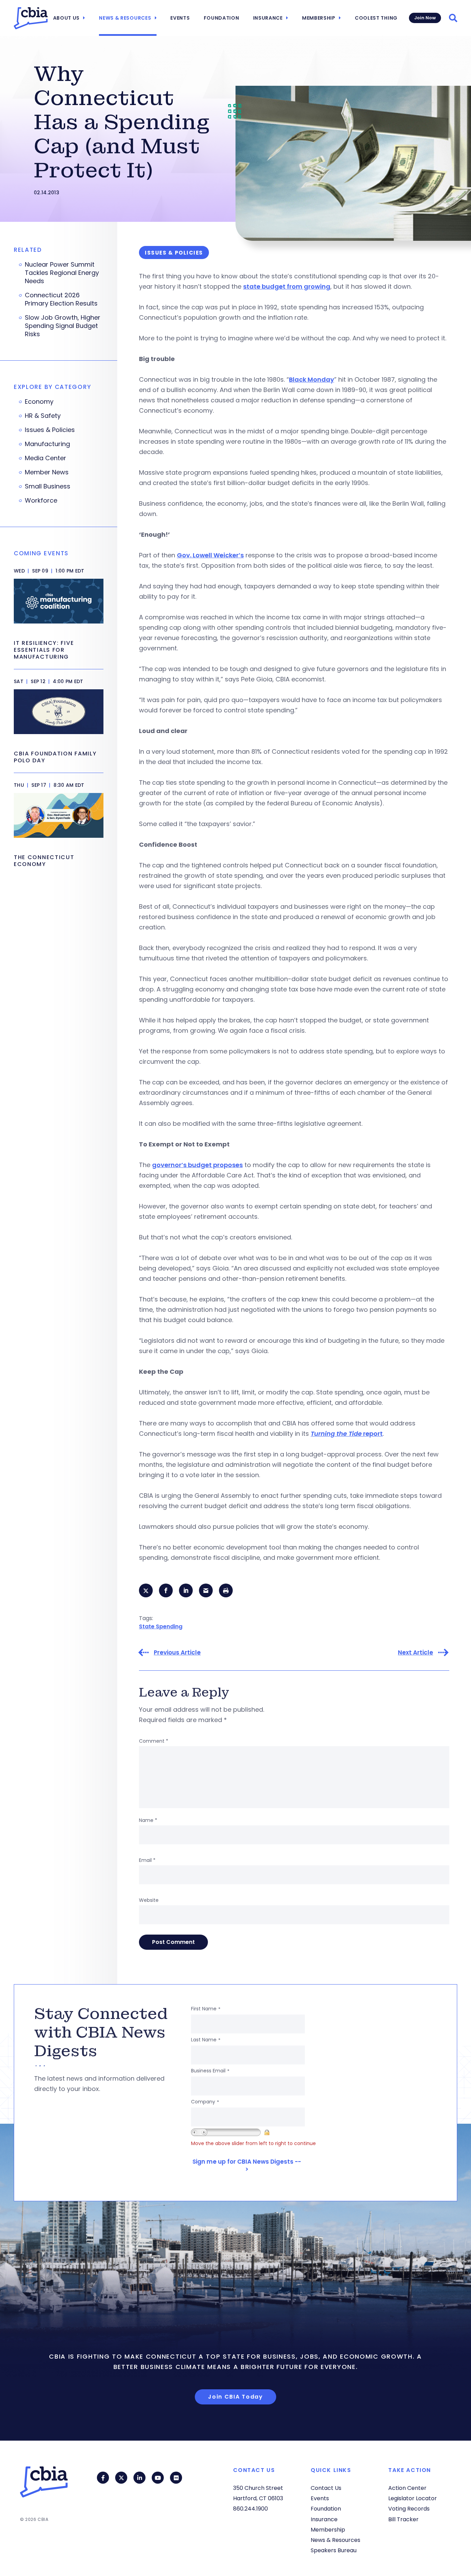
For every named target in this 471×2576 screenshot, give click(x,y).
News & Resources (125, 18)
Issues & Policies (50, 430)
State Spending (161, 1626)
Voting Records (409, 2509)
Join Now (425, 18)
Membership (319, 18)
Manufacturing (47, 444)
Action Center (407, 2488)
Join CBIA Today (235, 2397)
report (347, 1434)
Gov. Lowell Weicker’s (210, 555)
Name (148, 1820)
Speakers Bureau (334, 2550)
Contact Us (326, 2488)
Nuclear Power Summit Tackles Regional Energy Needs (62, 273)
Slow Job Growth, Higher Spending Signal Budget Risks (63, 326)
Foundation (222, 18)
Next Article (415, 1653)
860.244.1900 (250, 2509)
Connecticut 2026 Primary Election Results (61, 299)
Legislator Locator (413, 2498)
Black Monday (312, 379)
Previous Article (177, 1653)
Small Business (48, 486)
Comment (154, 1741)
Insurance (268, 18)
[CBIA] (31, 18)
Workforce (41, 501)
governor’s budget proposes (197, 1165)
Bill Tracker (403, 2519)
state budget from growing (287, 286)
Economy (39, 402)
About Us (67, 18)
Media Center (46, 458)
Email (147, 1860)
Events (180, 18)
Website (149, 1900)
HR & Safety (43, 416)
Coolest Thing (376, 18)
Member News (47, 472)
